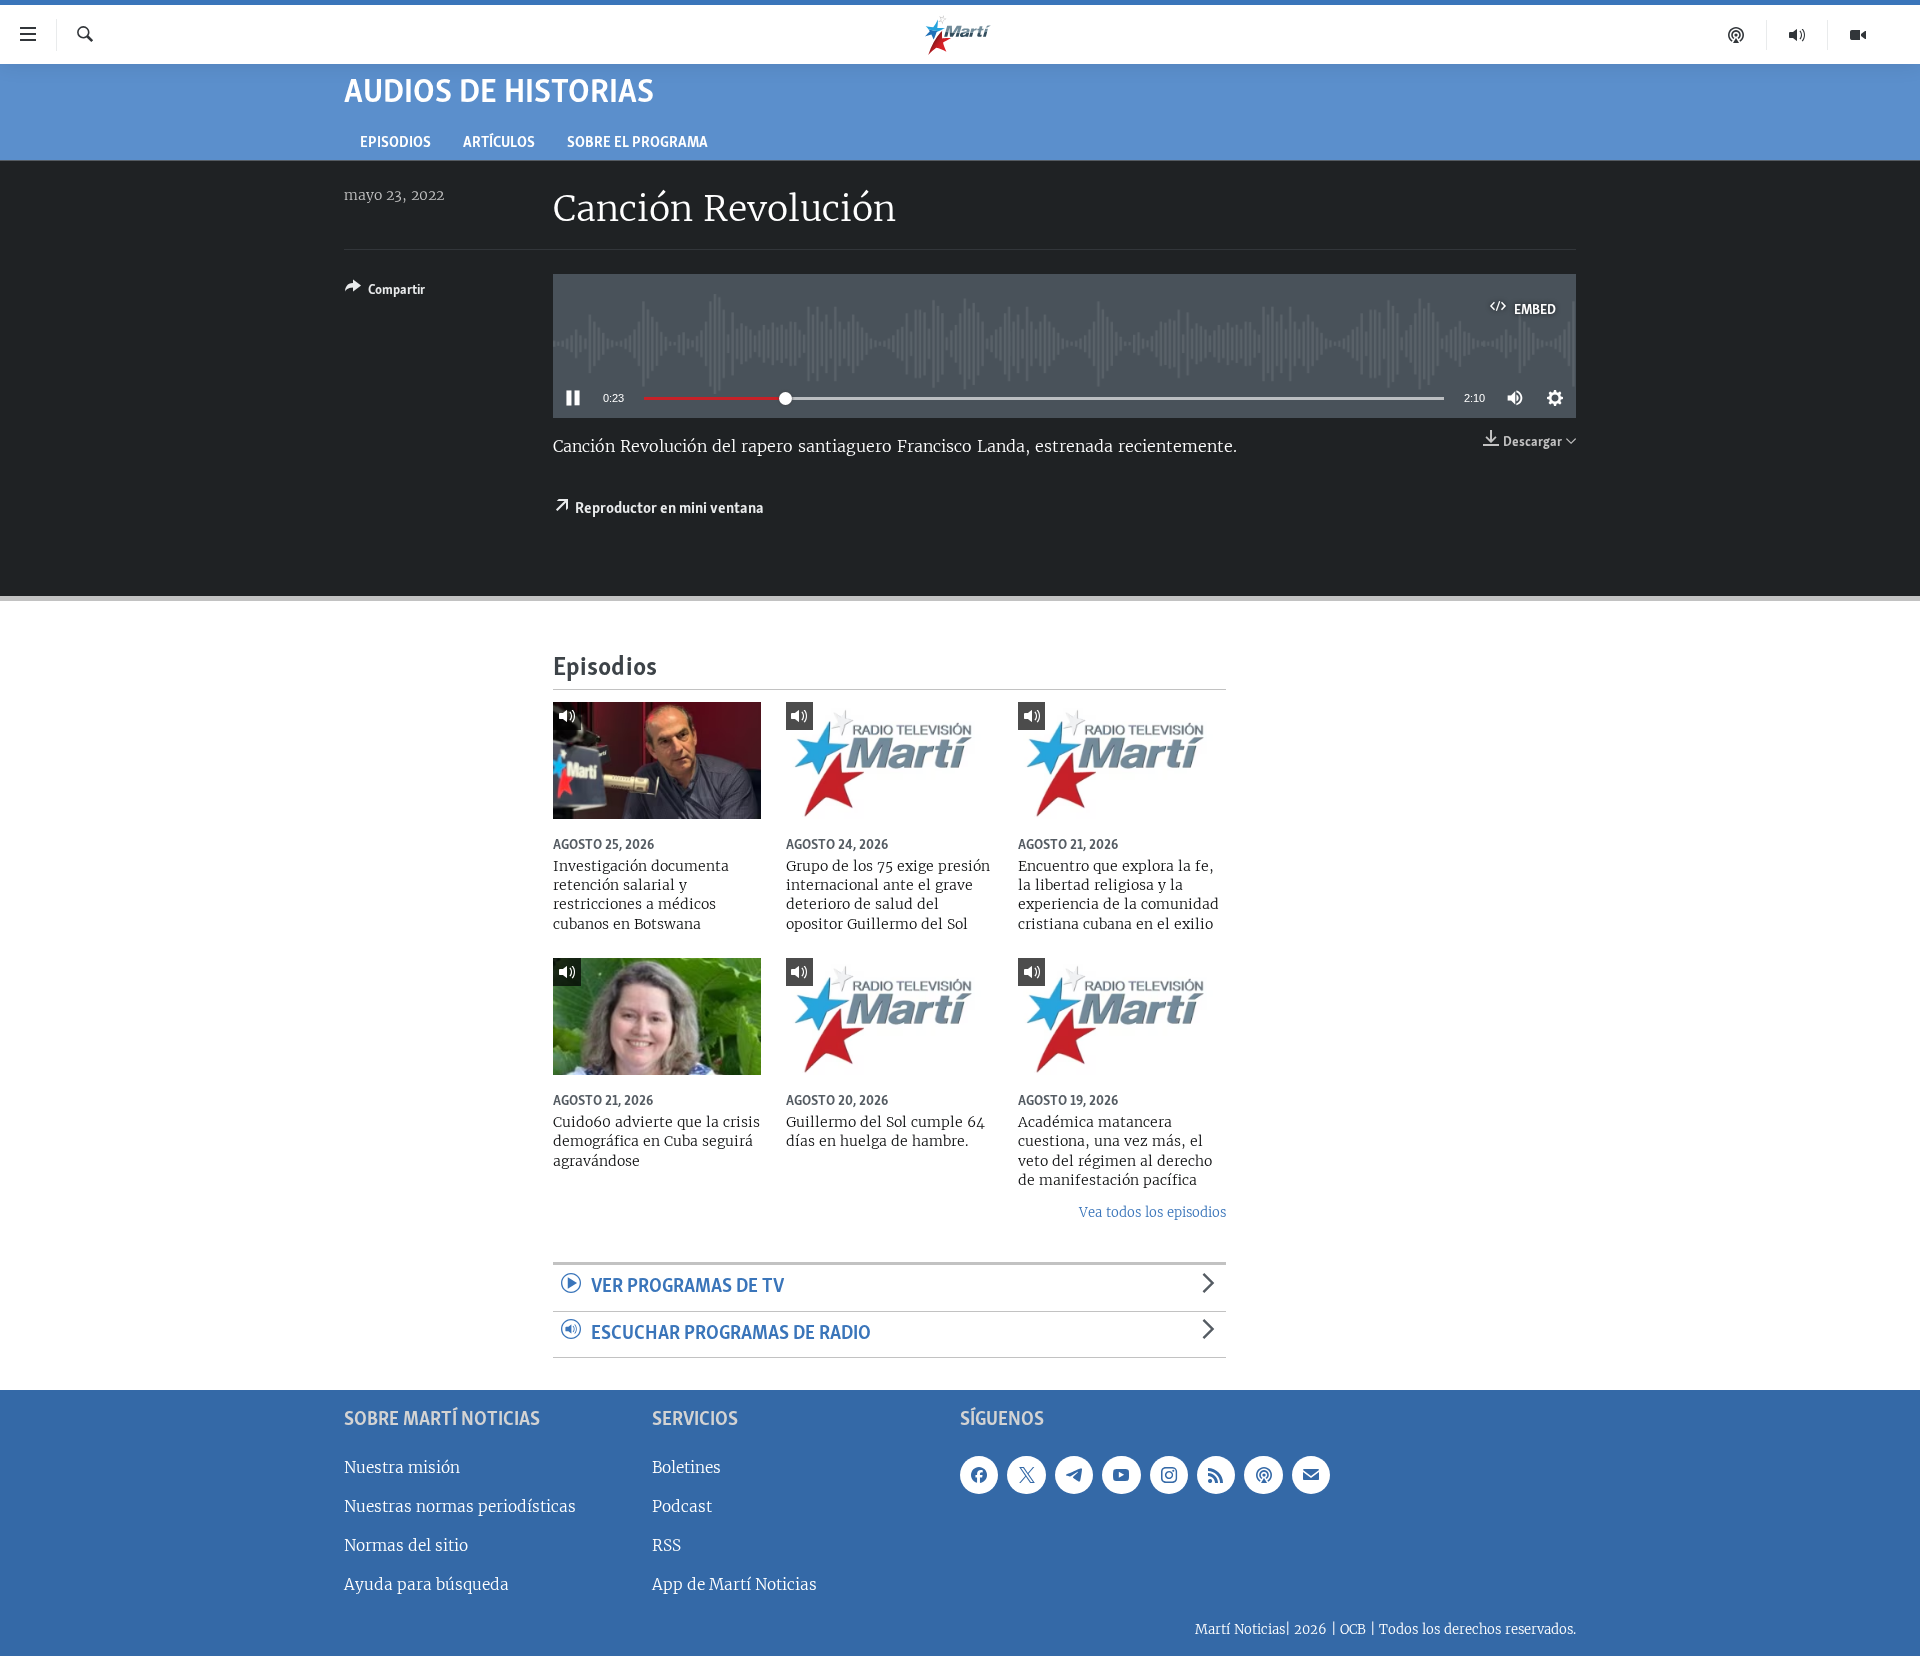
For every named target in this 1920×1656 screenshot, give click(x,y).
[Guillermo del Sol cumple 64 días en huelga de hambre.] (890, 1016)
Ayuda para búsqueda (426, 1584)
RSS (666, 1545)
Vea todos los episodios (1152, 1212)
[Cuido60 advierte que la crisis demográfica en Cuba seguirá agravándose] (657, 1016)
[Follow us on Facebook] (979, 1475)
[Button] (385, 293)
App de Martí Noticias (734, 1584)
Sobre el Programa (637, 143)
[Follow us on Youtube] (1121, 1475)
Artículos (499, 143)
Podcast (682, 1506)
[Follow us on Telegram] (1074, 1475)
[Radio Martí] (1797, 35)
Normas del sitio (406, 1545)
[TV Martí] (1858, 35)
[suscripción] (1311, 1475)
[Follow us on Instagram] (1169, 1475)
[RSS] (1216, 1475)
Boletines (686, 1467)
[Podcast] (1736, 35)
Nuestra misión (402, 1467)
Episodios (395, 143)
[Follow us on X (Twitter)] (1026, 1475)
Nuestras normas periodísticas (460, 1506)
